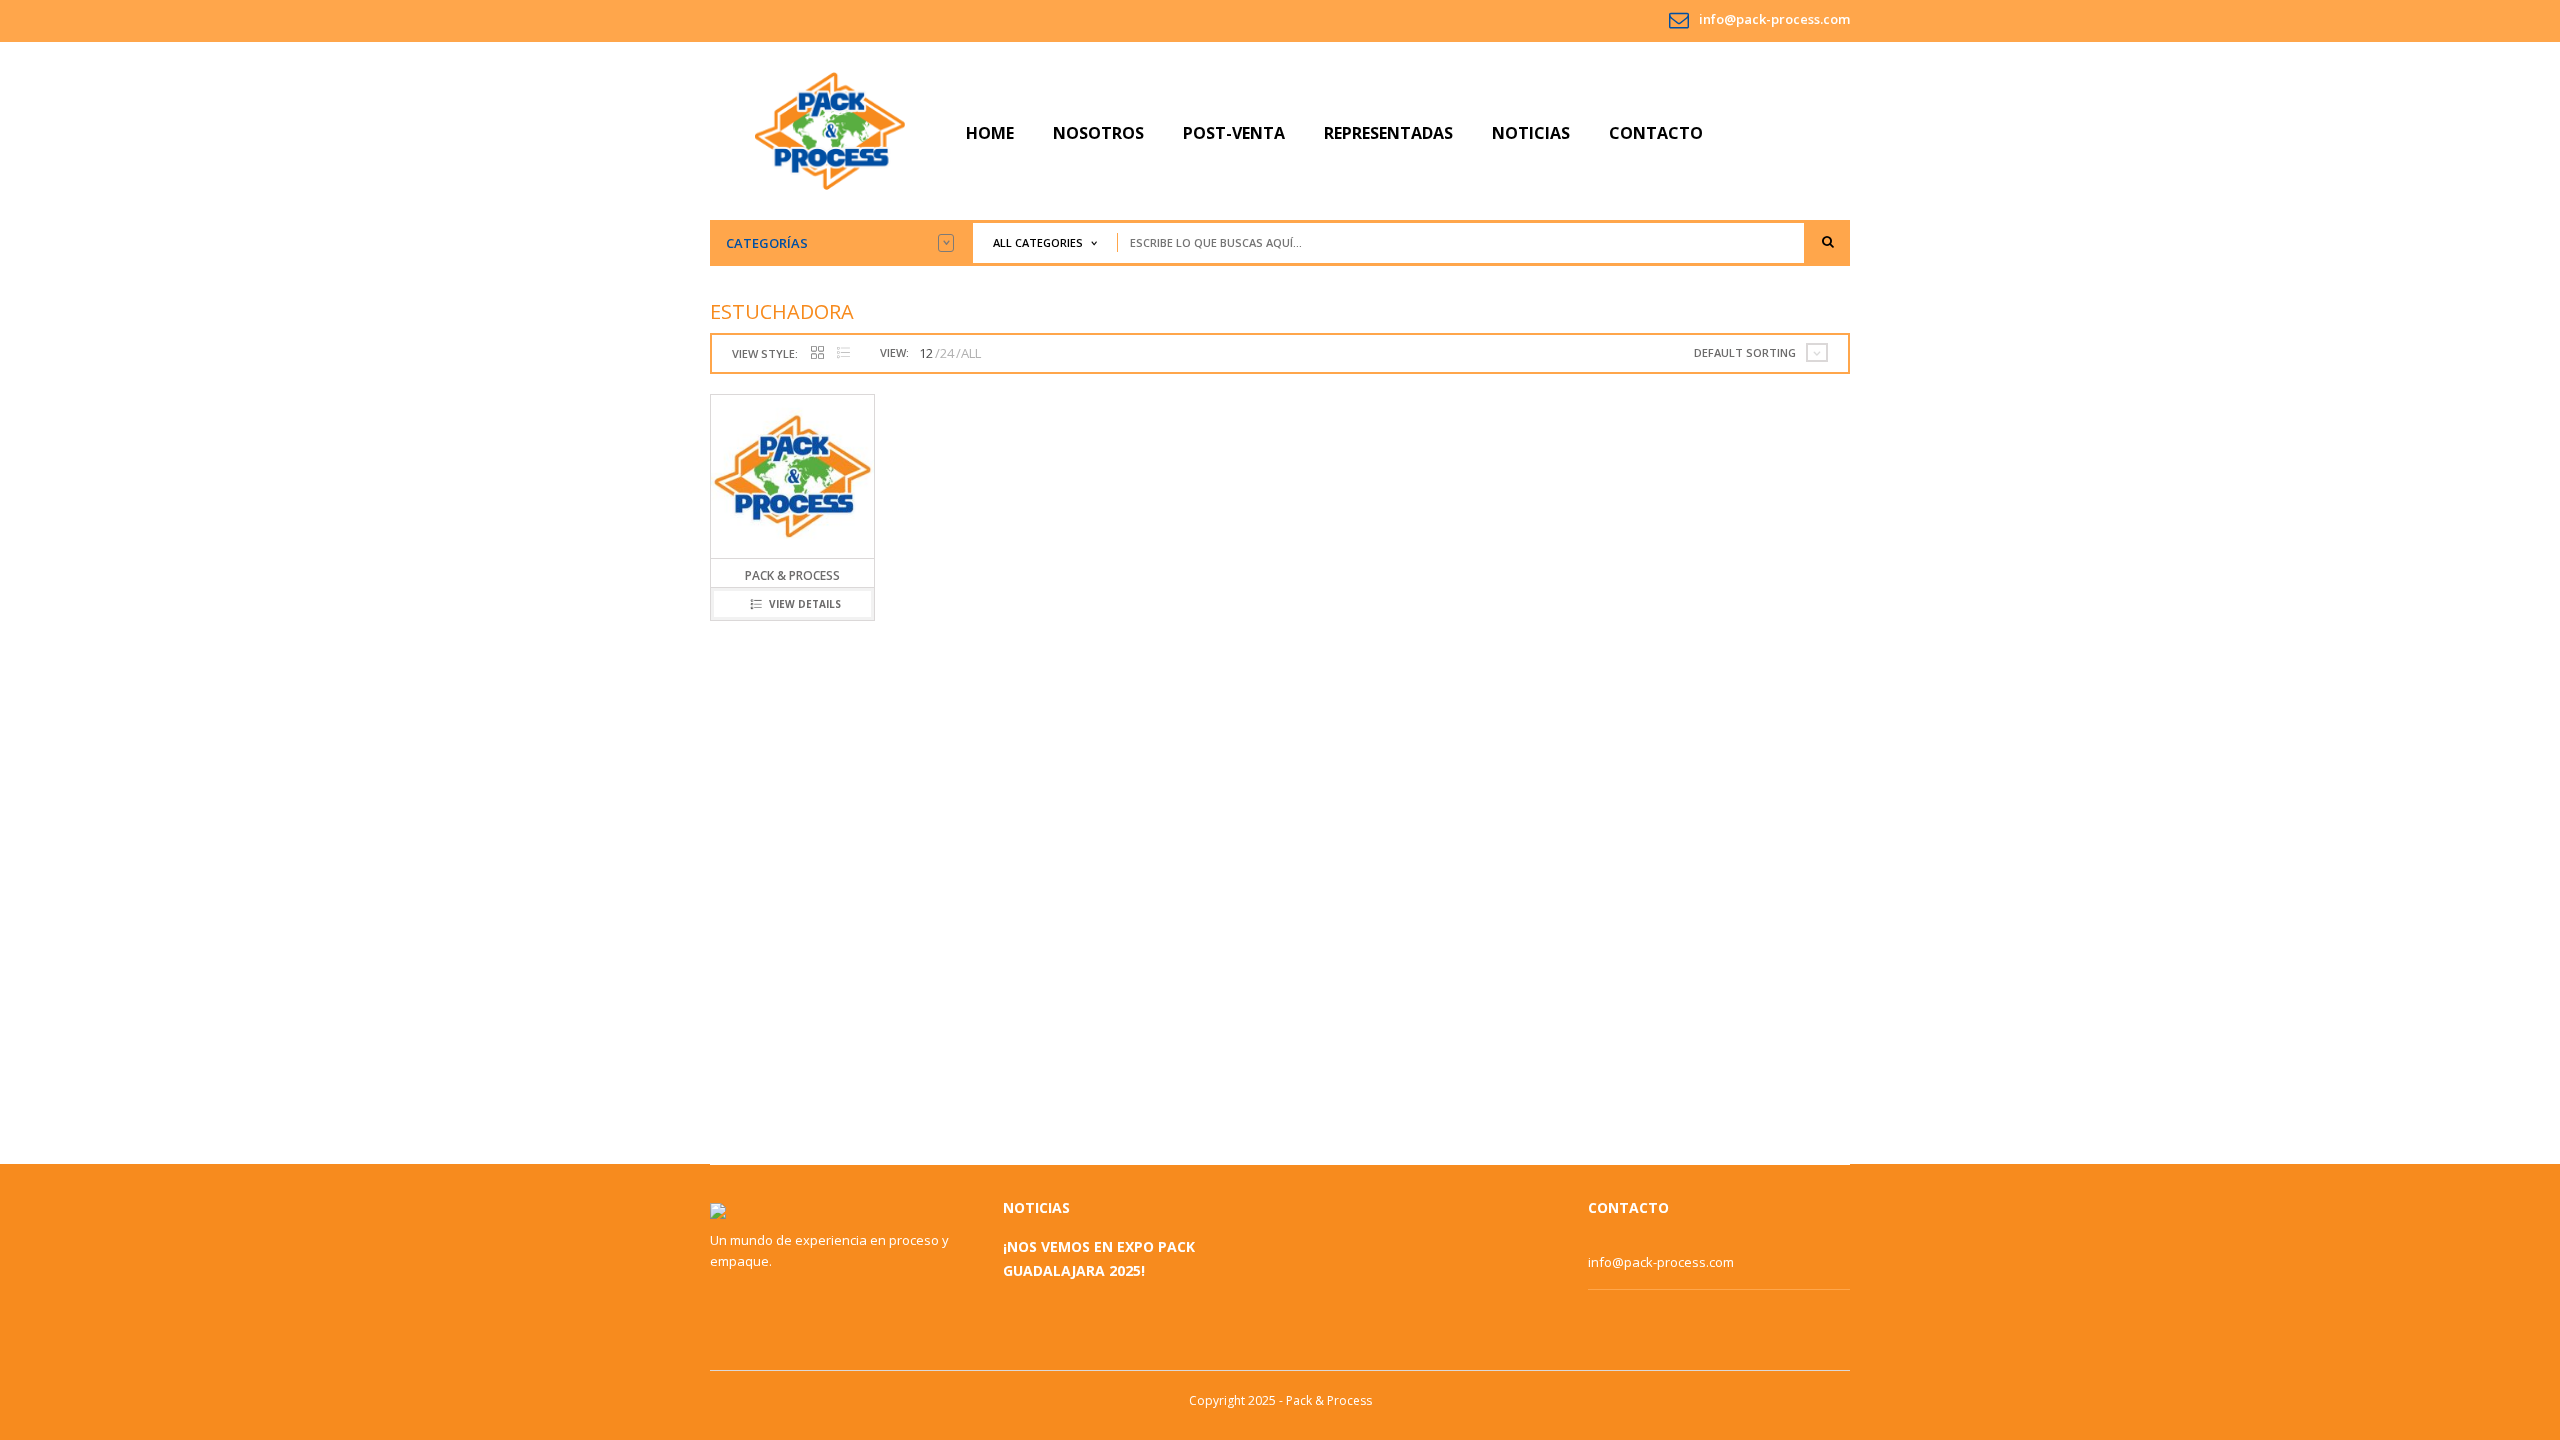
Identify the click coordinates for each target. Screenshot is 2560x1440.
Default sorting (1745, 352)
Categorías (767, 243)
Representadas (1388, 133)
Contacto (1656, 133)
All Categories (1038, 242)
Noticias (1531, 133)
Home (990, 133)
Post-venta (1234, 133)
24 (947, 353)
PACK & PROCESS (792, 575)
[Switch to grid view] (817, 353)
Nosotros (1098, 133)
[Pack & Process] (830, 130)
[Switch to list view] (843, 353)
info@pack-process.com (1774, 19)
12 (926, 353)
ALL (971, 353)
